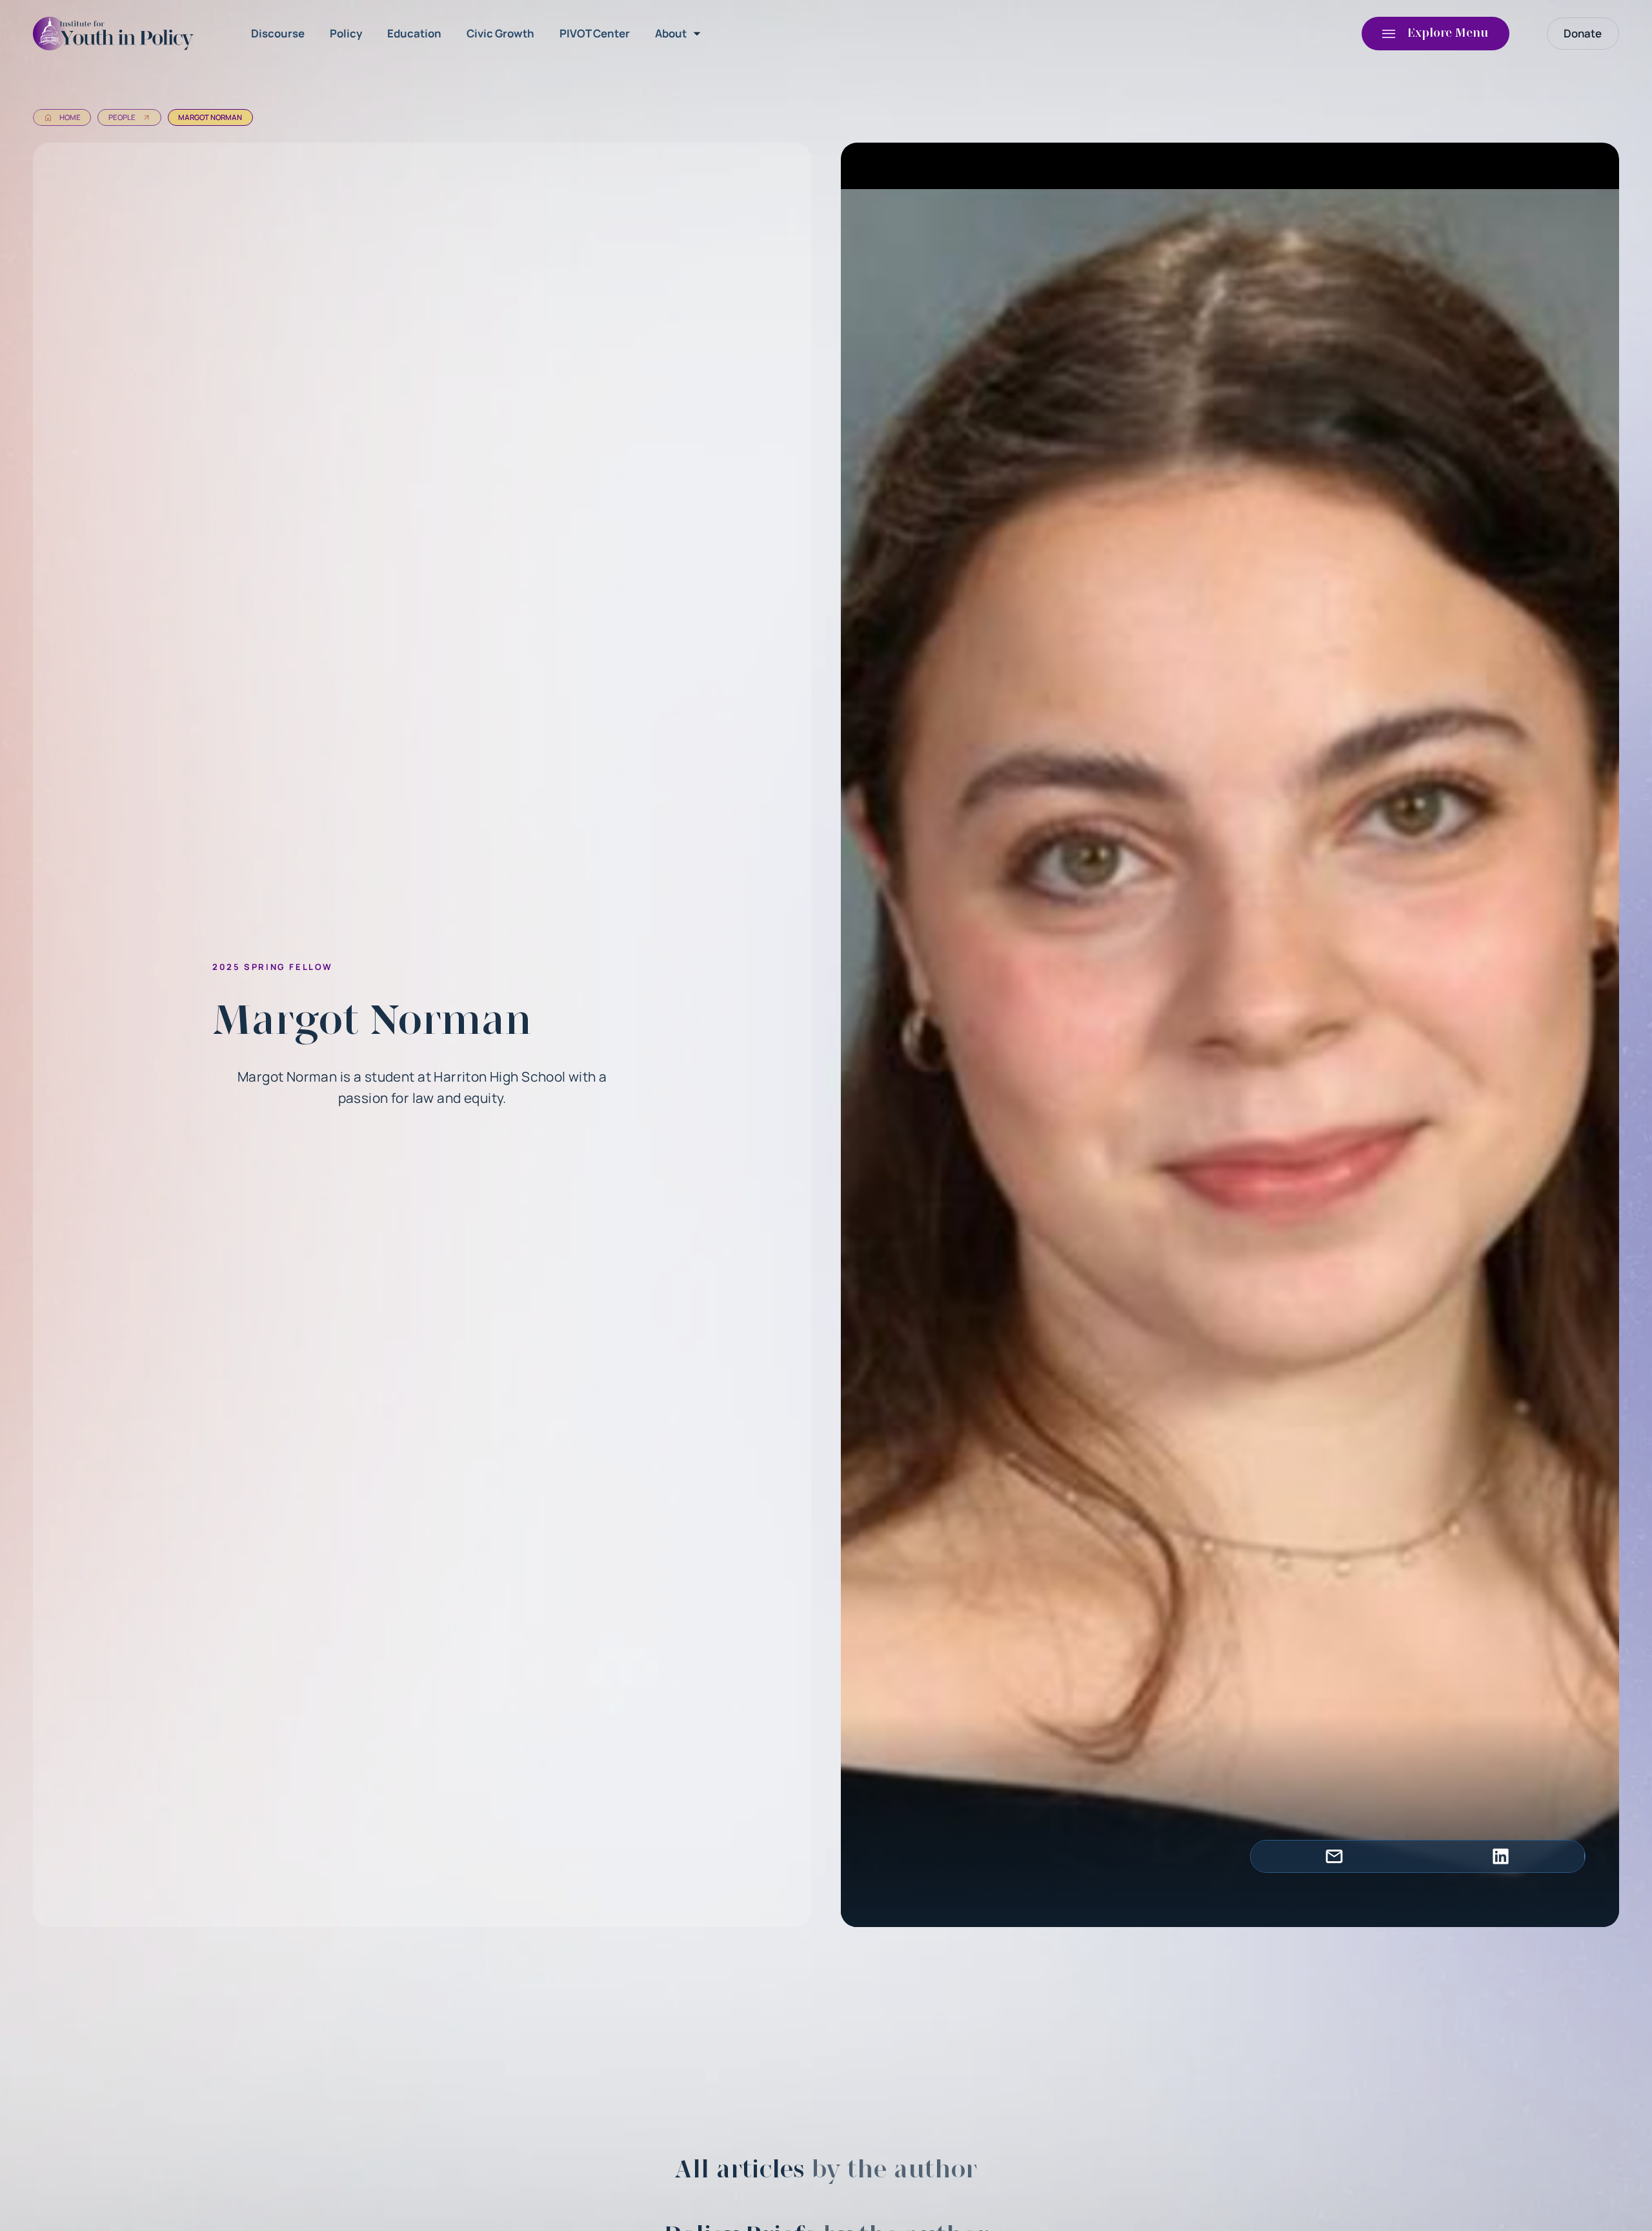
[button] (680, 34)
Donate (1583, 33)
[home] (117, 34)
